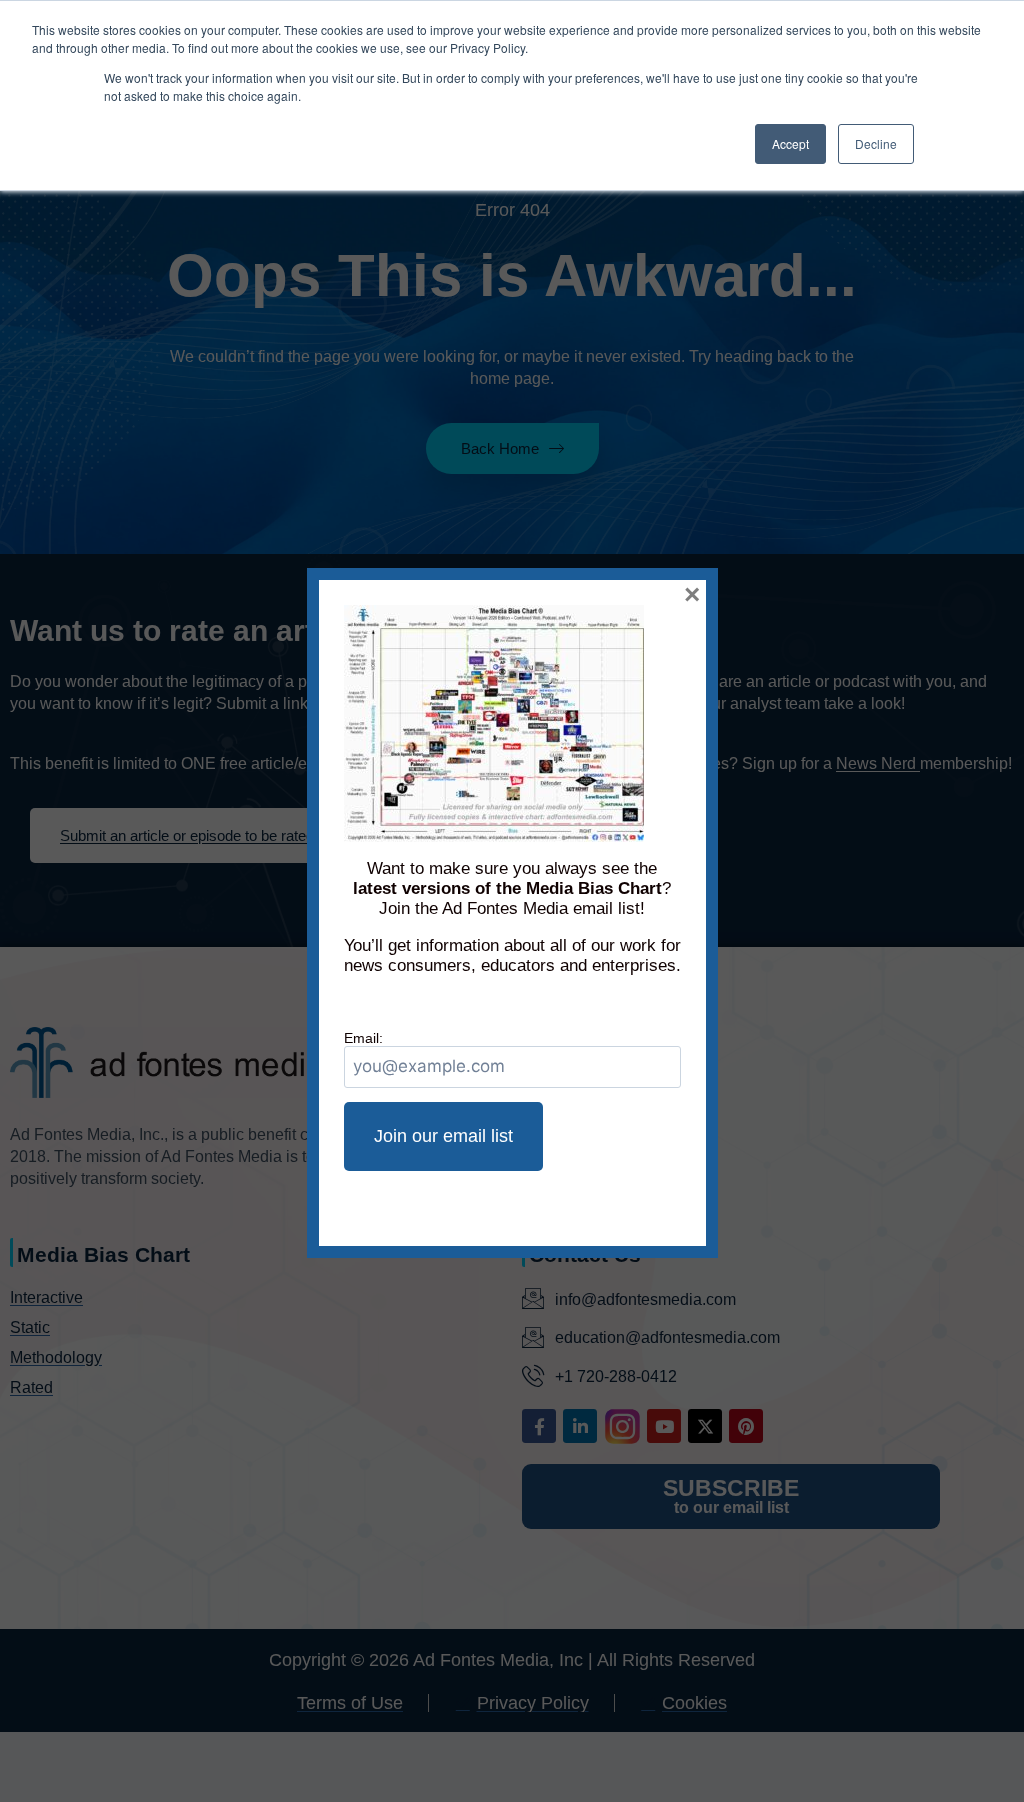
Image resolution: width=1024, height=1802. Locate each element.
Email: (363, 1038)
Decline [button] (876, 143)
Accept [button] (790, 143)
